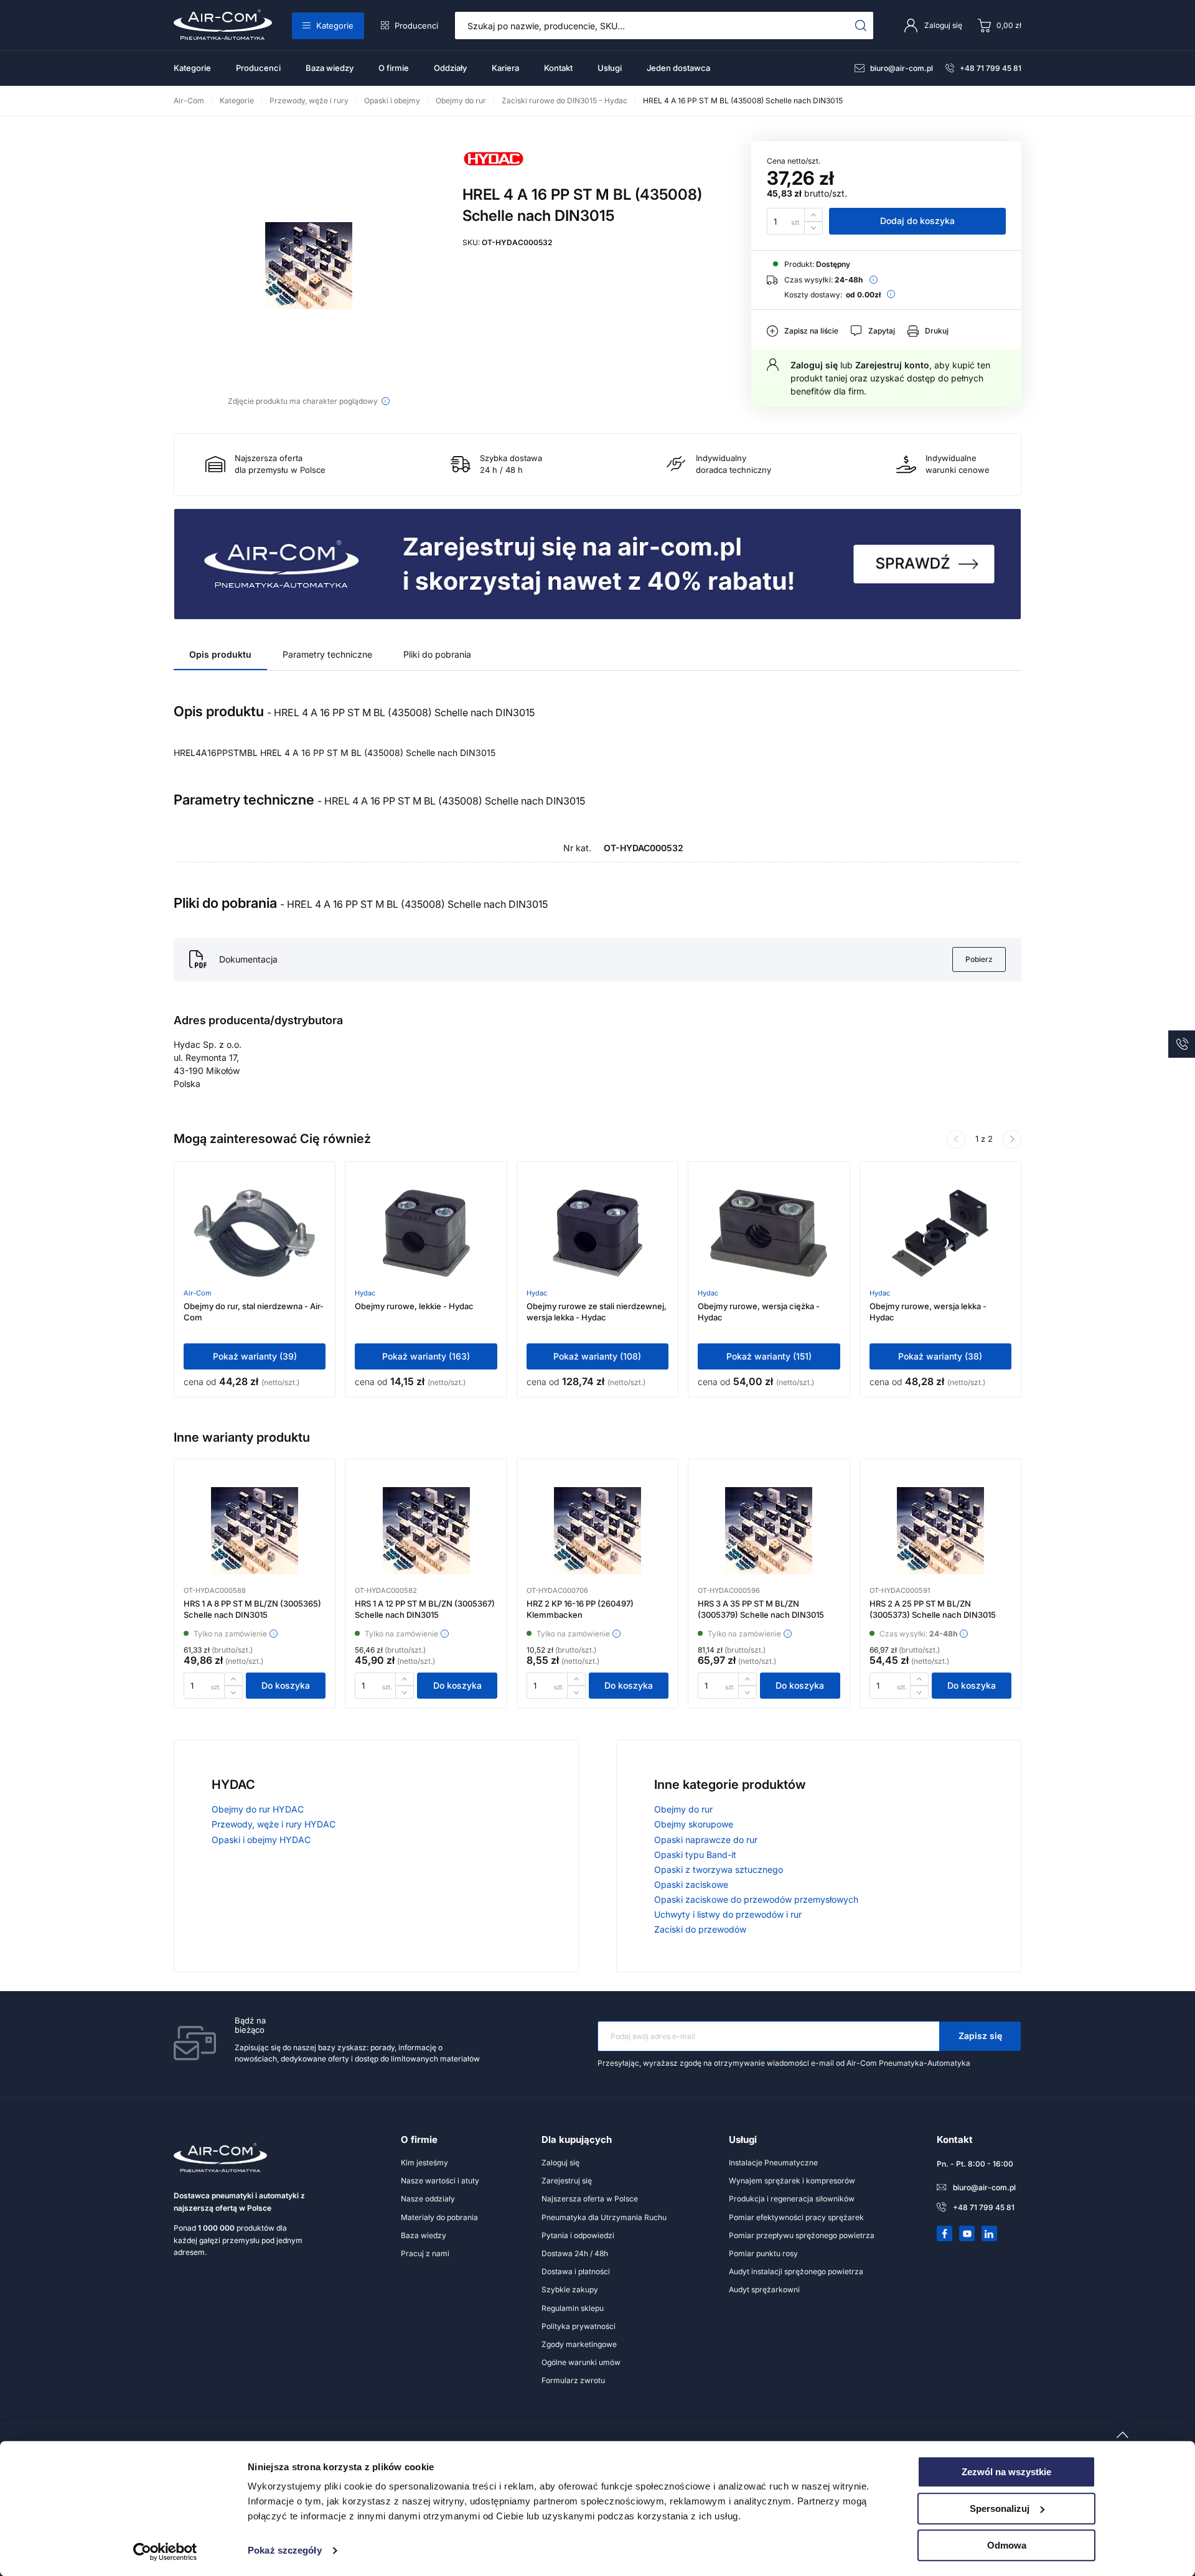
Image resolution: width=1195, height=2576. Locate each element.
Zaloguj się (814, 365)
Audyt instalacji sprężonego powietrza (796, 2271)
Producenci (416, 26)
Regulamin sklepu (573, 2308)
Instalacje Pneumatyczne (773, 2163)
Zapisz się (980, 2036)
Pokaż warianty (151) (769, 1356)
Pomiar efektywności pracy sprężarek (796, 2217)
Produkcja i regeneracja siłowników (792, 2199)
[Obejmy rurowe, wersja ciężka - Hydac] (769, 1233)
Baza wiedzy (330, 68)
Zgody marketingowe (579, 2344)
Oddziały (450, 68)
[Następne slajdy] (1012, 1139)
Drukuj (937, 331)
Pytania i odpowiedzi (578, 2235)
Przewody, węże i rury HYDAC (274, 1824)
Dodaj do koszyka (917, 221)
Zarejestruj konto (892, 365)
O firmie (394, 68)
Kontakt (558, 68)
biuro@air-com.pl (902, 68)
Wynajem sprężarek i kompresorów (792, 2181)
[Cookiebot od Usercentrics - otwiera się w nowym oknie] (165, 2552)
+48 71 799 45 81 (991, 68)
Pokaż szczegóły (285, 2551)
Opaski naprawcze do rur (706, 1840)
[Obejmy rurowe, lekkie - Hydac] (426, 1233)
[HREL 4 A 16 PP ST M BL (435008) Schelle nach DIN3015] (309, 266)
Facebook (945, 2234)
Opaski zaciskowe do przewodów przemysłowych (756, 1899)
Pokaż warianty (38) (940, 1356)
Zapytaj (882, 331)
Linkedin (990, 2234)
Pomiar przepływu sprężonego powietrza (802, 2235)
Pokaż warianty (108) (597, 1356)
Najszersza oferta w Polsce (590, 2199)
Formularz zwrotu (573, 2380)
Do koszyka (286, 1685)
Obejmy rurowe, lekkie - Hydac (414, 1306)
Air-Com (198, 1293)
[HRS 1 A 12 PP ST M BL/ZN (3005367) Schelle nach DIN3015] (426, 1531)
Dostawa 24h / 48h (575, 2253)
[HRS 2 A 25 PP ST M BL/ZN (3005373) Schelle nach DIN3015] (940, 1531)
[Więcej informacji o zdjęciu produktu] (386, 401)
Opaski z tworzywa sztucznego (719, 1869)
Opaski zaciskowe (691, 1884)
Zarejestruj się (567, 2181)
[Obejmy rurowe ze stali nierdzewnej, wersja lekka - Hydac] (597, 1233)
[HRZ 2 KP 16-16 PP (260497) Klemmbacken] (597, 1531)
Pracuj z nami (425, 2253)
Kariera (505, 68)
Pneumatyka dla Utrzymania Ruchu (604, 2217)
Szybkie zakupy (570, 2289)
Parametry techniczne (327, 654)
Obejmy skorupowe (694, 1824)
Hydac (365, 1293)
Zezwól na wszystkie (1006, 2472)
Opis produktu (220, 654)
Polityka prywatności (579, 2326)
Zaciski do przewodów (700, 1929)
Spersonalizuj (1000, 2508)
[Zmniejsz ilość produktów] (813, 228)
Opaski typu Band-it (695, 1855)
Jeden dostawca (678, 68)
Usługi (610, 68)
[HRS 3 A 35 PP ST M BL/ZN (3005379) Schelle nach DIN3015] (769, 1531)
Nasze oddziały (428, 2199)
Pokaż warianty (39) (255, 1356)
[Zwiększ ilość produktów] (813, 214)
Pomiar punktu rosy (763, 2253)
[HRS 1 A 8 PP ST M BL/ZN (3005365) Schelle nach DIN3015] (255, 1531)
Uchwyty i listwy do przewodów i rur (728, 1914)
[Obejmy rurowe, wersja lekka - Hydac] (940, 1233)
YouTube (967, 2234)
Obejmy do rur (683, 1809)
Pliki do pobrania (437, 654)
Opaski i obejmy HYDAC (261, 1840)
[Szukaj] (861, 26)
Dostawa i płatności (576, 2271)
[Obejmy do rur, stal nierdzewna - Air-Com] (255, 1233)
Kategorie (335, 26)
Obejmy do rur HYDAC (258, 1809)
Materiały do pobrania (439, 2217)
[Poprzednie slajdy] (956, 1139)
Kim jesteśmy (424, 2163)
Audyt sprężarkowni (764, 2289)
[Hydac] (494, 173)
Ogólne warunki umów (581, 2362)
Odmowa (1007, 2545)
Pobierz (979, 959)
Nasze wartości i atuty (440, 2181)
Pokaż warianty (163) (426, 1356)
